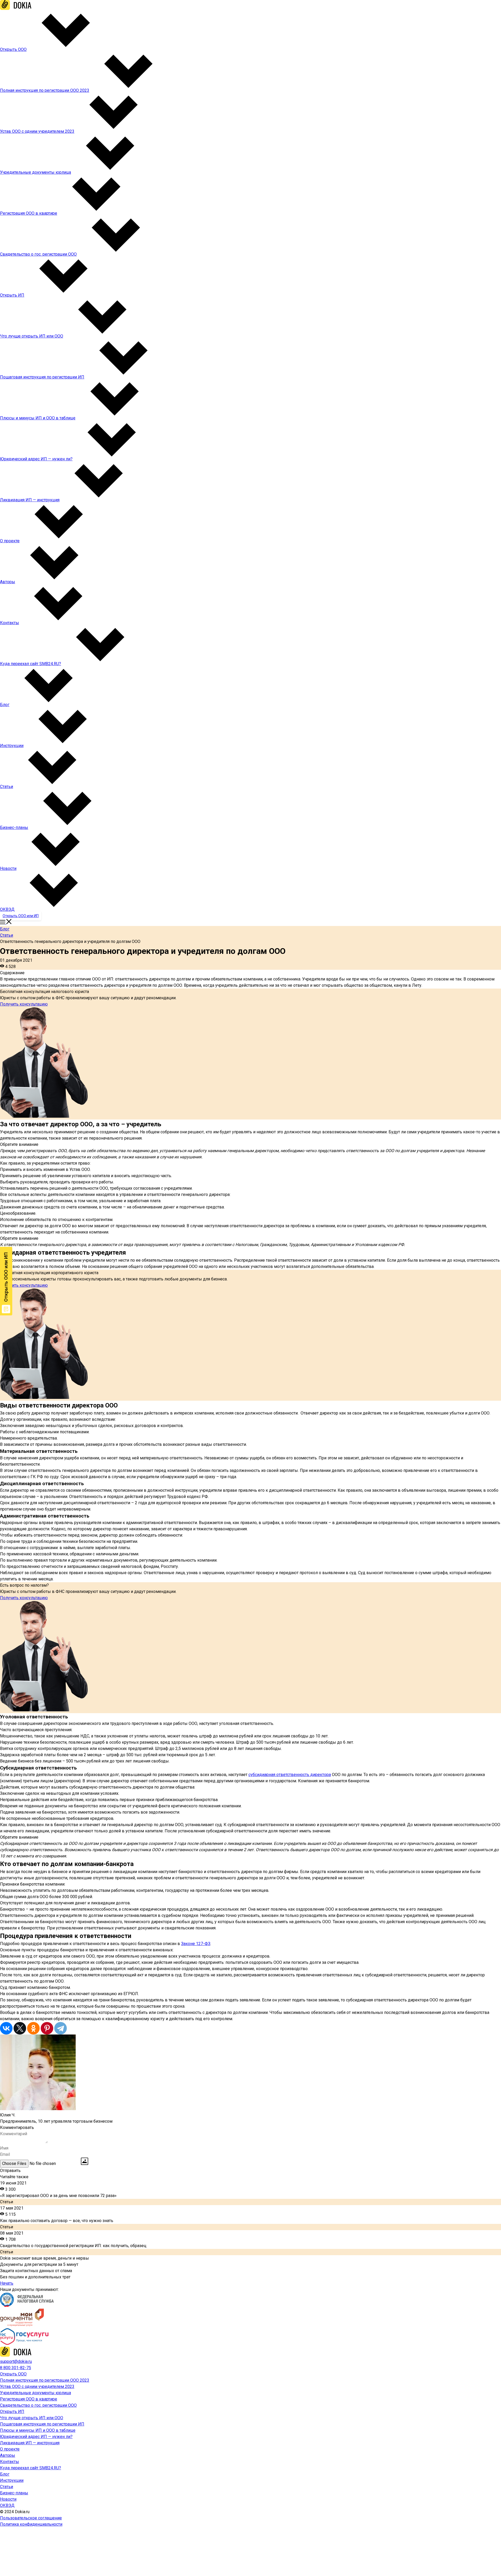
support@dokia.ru (16, 2361)
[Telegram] (61, 2028)
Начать (7, 2283)
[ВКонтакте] (6, 2028)
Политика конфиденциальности (31, 2524)
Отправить (10, 2171)
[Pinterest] (47, 2028)
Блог (5, 929)
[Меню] (6, 923)
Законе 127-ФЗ (196, 1944)
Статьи (7, 935)
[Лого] (16, 8)
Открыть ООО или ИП (21, 916)
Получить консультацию (24, 1004)
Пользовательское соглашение (31, 2518)
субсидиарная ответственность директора (290, 1775)
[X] (20, 2028)
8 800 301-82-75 (16, 2368)
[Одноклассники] (33, 2028)
